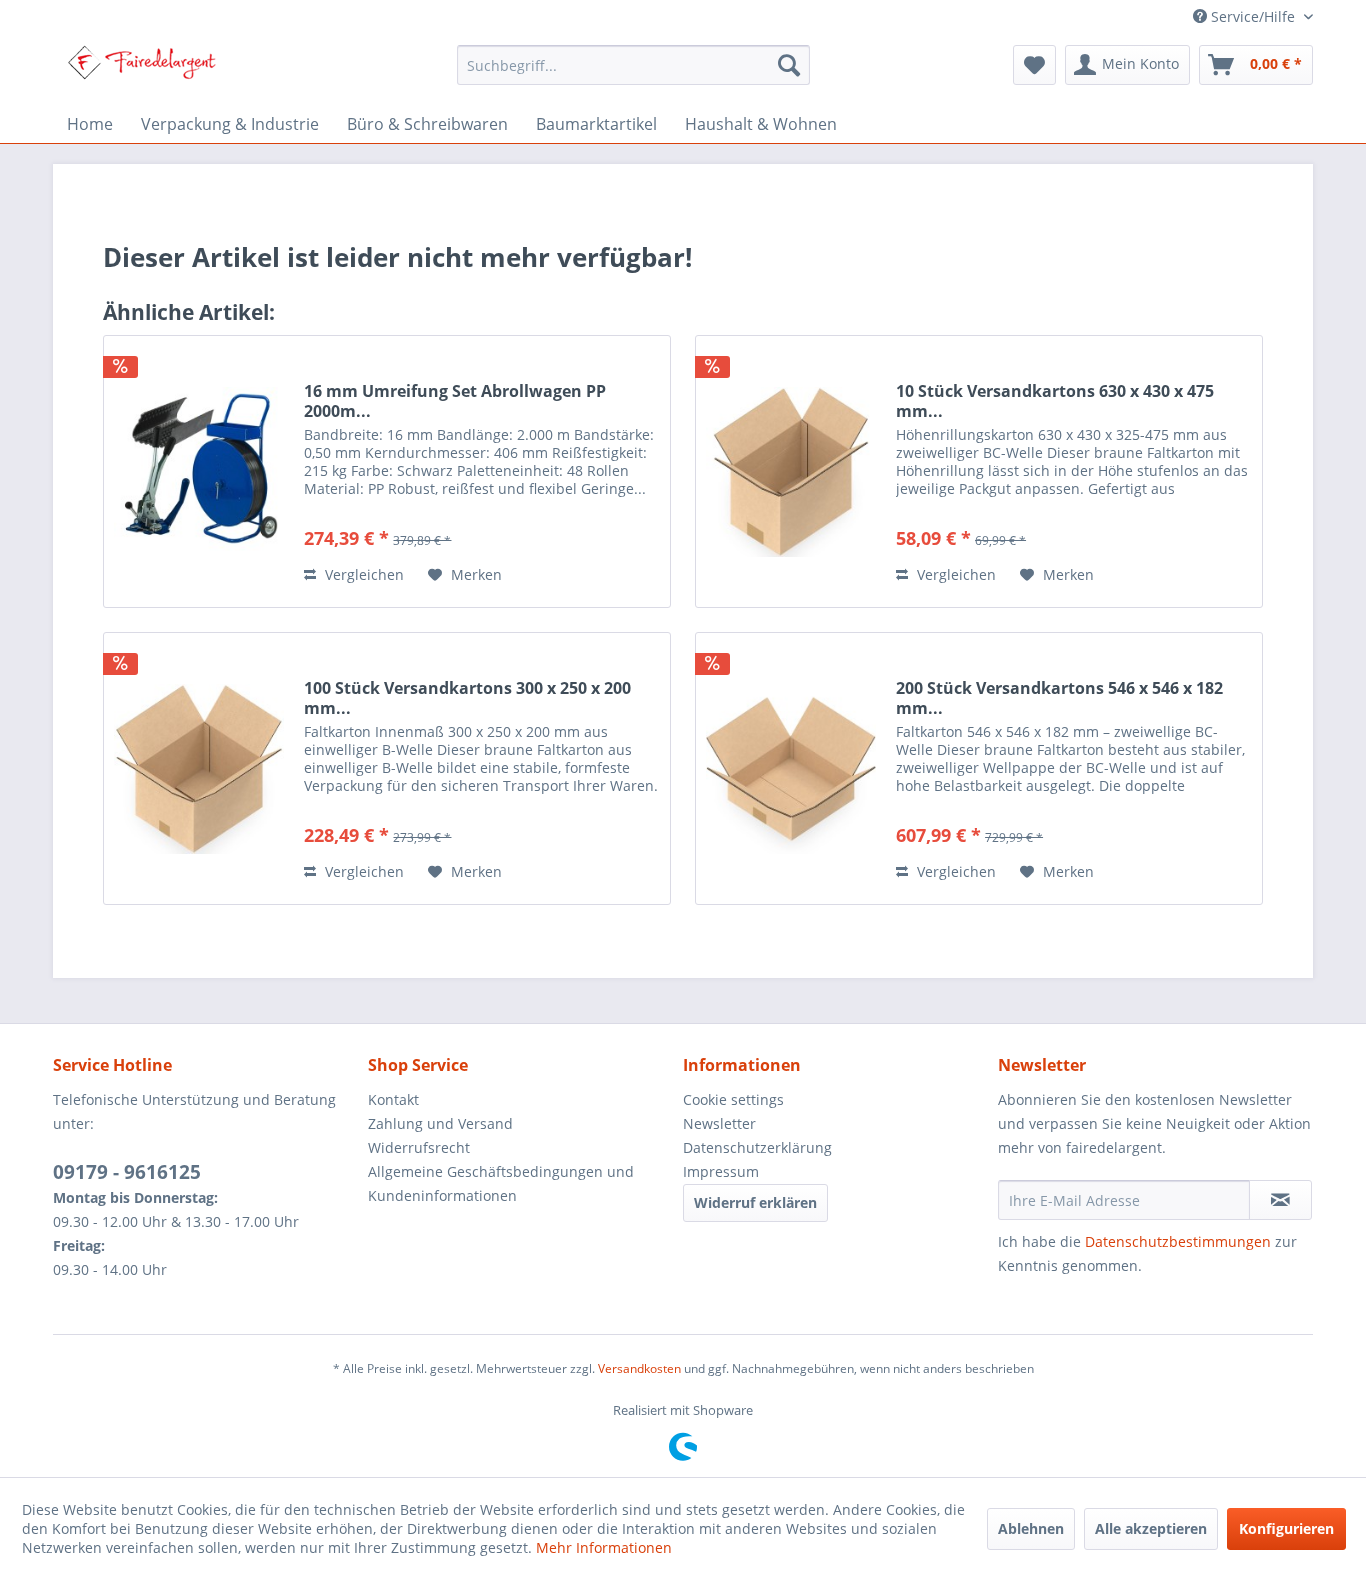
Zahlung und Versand (440, 1123)
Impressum (721, 1171)
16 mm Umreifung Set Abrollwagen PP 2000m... (455, 401)
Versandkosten (639, 1368)
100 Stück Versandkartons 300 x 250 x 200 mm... (467, 698)
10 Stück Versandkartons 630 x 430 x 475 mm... (1055, 401)
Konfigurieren (1286, 1528)
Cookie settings (733, 1099)
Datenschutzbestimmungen (1178, 1241)
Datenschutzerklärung (757, 1147)
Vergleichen (362, 574)
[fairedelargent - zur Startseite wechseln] (141, 70)
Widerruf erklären (755, 1202)
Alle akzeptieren (1151, 1528)
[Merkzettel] (1034, 65)
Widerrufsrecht (419, 1147)
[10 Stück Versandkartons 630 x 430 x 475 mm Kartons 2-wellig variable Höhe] (791, 471)
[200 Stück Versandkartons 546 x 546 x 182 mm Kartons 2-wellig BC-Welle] (791, 768)
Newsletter (719, 1123)
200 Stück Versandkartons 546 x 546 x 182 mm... (1059, 698)
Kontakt (393, 1099)
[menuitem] (633, 65)
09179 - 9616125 (127, 1172)
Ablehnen (1031, 1528)
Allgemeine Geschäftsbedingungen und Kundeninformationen (501, 1183)
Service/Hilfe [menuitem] (1253, 16)
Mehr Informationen (604, 1547)
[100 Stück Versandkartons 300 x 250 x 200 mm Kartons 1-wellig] (199, 768)
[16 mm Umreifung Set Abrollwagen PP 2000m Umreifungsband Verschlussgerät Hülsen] (199, 471)
